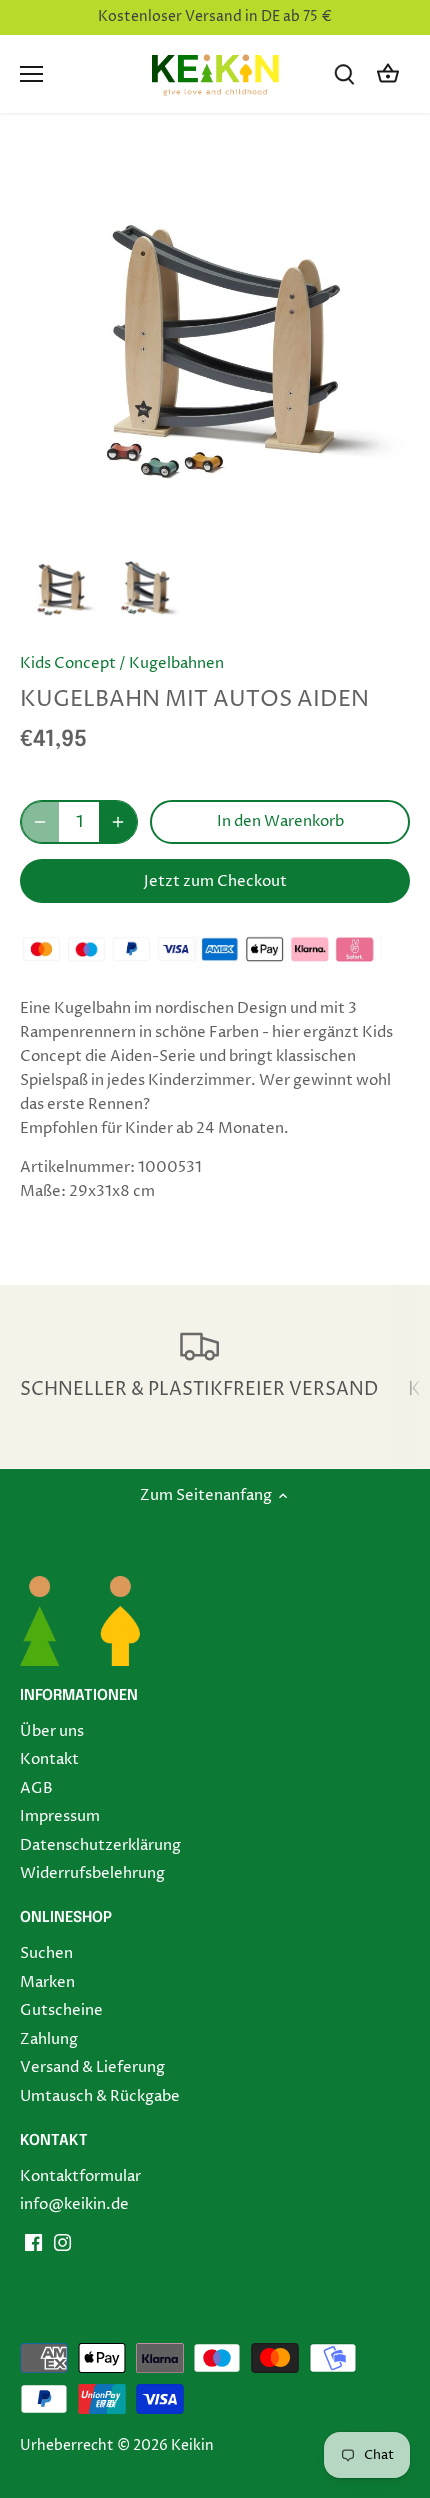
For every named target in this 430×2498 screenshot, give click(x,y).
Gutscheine (61, 2010)
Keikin (192, 2446)
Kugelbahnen (176, 663)
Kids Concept (68, 663)
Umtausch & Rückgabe (100, 2096)
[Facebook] (33, 2243)
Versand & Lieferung (92, 2067)
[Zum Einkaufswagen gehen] (388, 74)
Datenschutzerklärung (100, 1845)
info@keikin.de (74, 2204)
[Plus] (118, 822)
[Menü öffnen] (31, 74)
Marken (47, 1982)
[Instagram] (62, 2243)
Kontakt (49, 1759)
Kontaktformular (80, 2176)
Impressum (60, 1816)
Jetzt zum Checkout (215, 881)
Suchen (46, 1953)
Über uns (52, 1731)
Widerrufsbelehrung (92, 1873)
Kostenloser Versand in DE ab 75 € (215, 17)
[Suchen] (344, 74)
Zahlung (49, 2039)
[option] (59, 588)
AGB (36, 1788)
